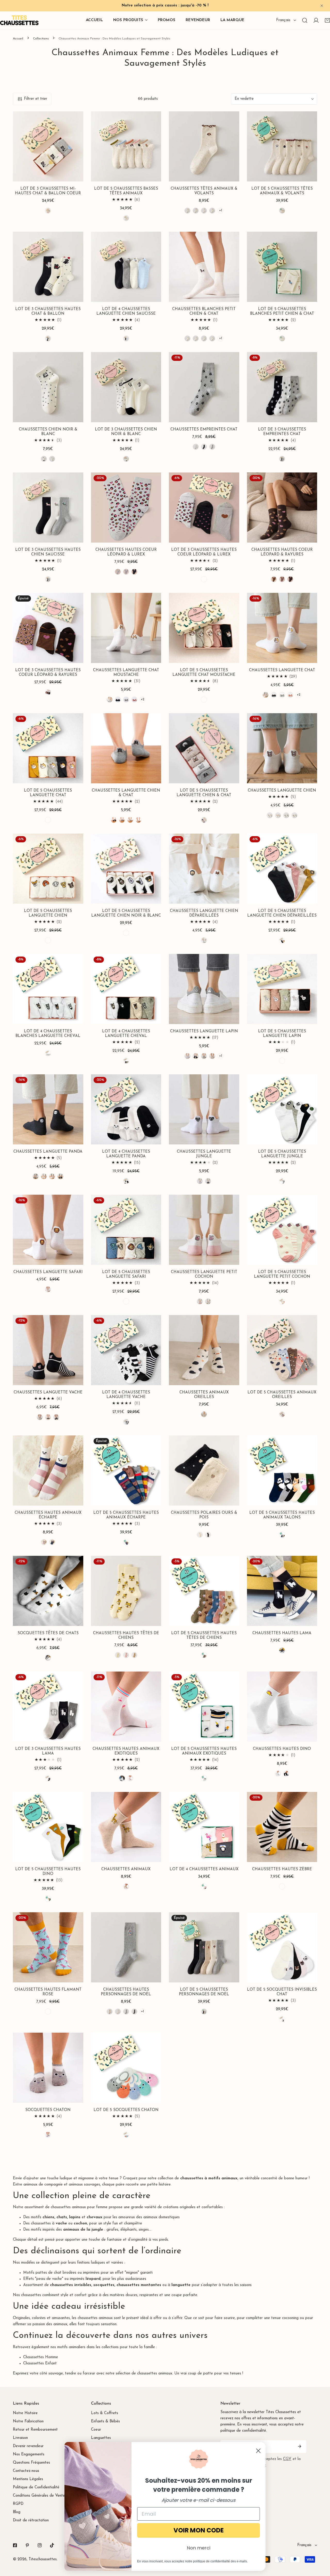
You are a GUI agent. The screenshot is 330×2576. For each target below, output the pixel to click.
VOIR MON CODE (199, 2530)
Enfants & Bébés (105, 2421)
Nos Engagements (29, 2454)
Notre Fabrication (28, 2421)
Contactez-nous (26, 2471)
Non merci (199, 2548)
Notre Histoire (25, 2413)
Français (283, 20)
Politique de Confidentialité (36, 2487)
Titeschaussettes (43, 2559)
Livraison (20, 2438)
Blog (17, 2512)
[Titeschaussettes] (19, 20)
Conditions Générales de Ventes (40, 2496)
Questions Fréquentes (31, 2463)
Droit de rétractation (31, 2520)
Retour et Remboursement (35, 2430)
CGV (287, 2459)
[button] (48, 211)
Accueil (18, 39)
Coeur (96, 2430)
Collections (41, 39)
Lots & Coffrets (105, 2413)
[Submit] (300, 2446)
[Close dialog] (258, 2451)
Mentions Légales (28, 2479)
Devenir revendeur (28, 2446)
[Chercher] (305, 20)
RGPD (18, 2504)
